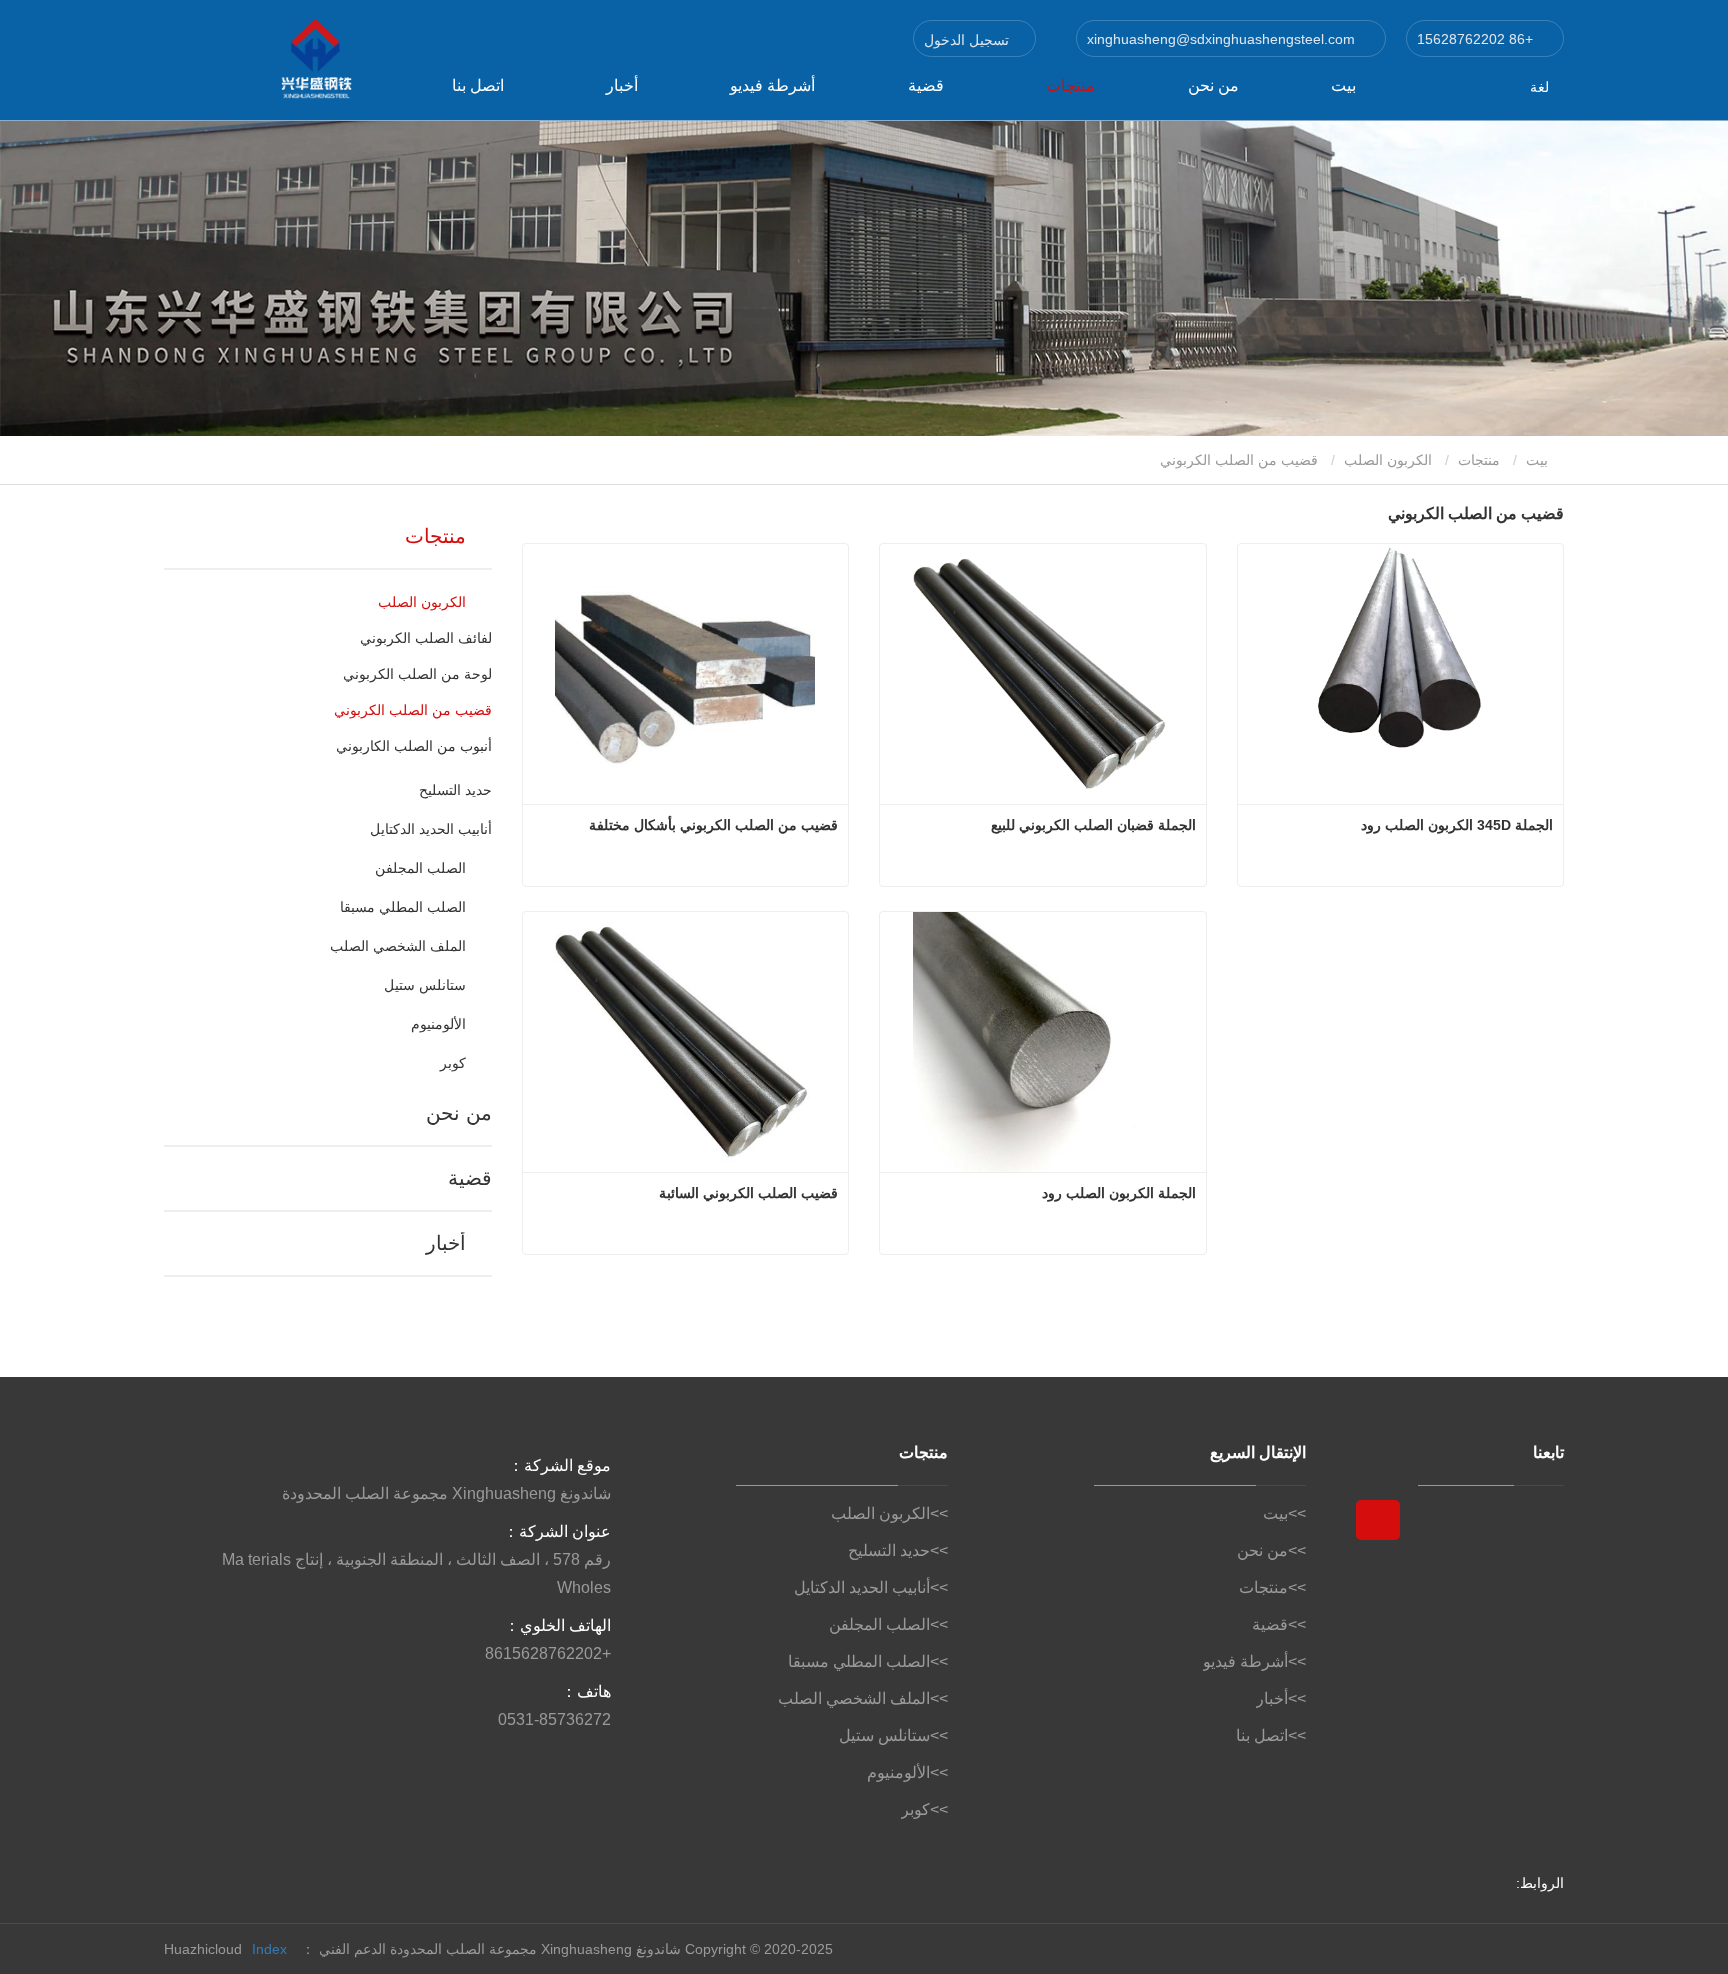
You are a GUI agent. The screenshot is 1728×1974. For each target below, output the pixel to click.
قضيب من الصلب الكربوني (413, 710)
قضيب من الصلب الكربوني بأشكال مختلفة (713, 825)
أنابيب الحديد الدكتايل (430, 829)
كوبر (452, 1063)
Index (269, 1949)
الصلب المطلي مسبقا (402, 907)
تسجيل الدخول (968, 40)
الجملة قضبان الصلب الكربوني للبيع (1093, 825)
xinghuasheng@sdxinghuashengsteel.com (1223, 39)
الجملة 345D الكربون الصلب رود (1457, 825)
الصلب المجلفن (420, 868)
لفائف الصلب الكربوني (426, 638)
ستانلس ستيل (424, 985)
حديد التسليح (455, 790)
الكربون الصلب (1388, 460)
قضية (926, 85)
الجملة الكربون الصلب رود (1119, 1193)
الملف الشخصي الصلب (397, 946)
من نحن (1213, 85)
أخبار (445, 1243)
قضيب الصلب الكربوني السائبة (748, 1193)
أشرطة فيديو (772, 85)
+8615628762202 (548, 1653)
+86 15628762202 (1477, 39)
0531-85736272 (554, 1719)
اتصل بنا (478, 85)
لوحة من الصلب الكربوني (417, 674)
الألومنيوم (438, 1024)
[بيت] (264, 60)
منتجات (1479, 460)
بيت (1343, 85)
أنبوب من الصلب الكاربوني (414, 746)
